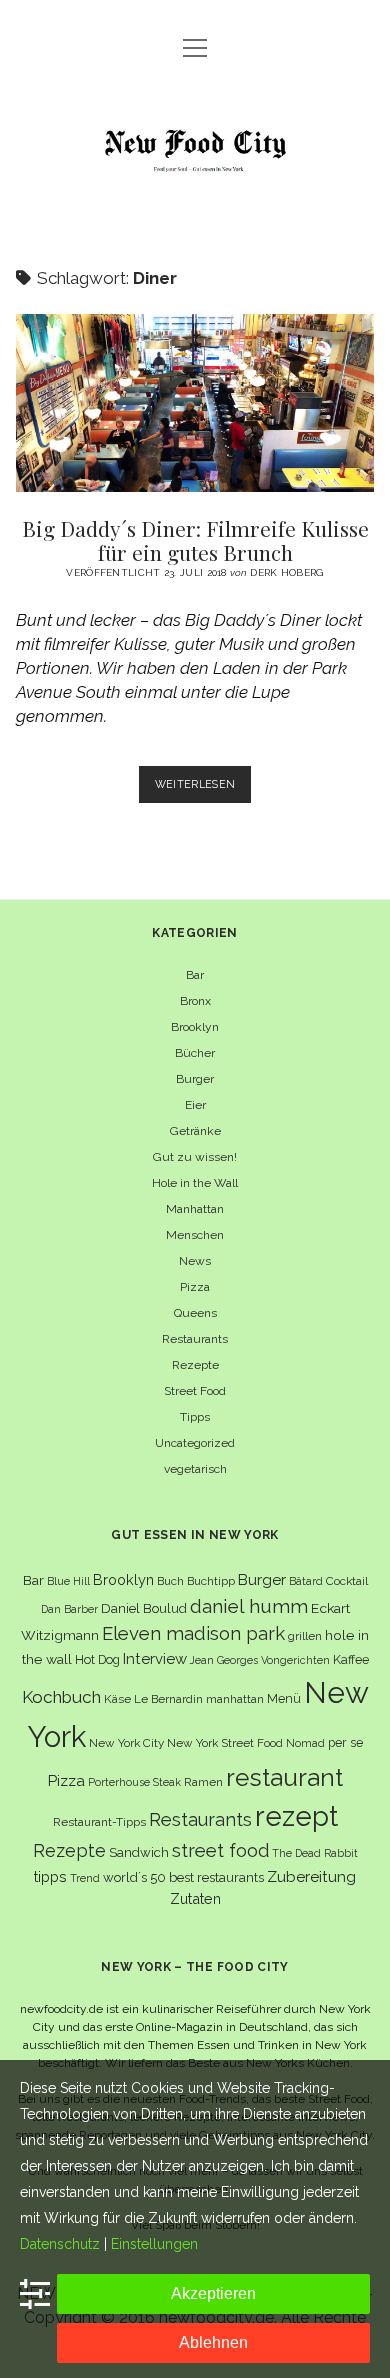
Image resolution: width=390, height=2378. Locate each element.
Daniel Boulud (144, 1608)
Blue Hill (68, 1581)
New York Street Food (225, 1743)
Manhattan (195, 1209)
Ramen (203, 1782)
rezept (296, 1816)
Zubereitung (311, 1876)
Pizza (195, 1287)
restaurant (284, 1777)
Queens (195, 1313)
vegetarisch (195, 1469)
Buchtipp (211, 1581)
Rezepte (195, 1365)
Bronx (195, 1001)
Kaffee (351, 1659)
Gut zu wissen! (195, 1157)
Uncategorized (195, 1443)
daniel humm (249, 1606)
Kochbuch (61, 1697)
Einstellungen (154, 2244)
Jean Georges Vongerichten (260, 1660)
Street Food (195, 1391)
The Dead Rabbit (315, 1853)
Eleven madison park (193, 1633)
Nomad (305, 1743)
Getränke (195, 1131)
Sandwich (139, 1852)
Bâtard (306, 1581)
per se (345, 1742)
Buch (170, 1581)
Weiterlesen (203, 790)
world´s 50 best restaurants (183, 1877)
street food (220, 1850)
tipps (50, 1876)
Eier (195, 1105)
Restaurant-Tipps (99, 1822)
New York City (126, 1743)
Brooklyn (195, 1027)
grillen (305, 1636)
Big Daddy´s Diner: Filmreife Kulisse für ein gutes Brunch (195, 403)
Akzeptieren (213, 2293)
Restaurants (195, 1339)
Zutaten (195, 1898)
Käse (117, 1699)
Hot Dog (97, 1659)
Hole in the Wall (195, 1183)
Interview (155, 1659)
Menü (284, 1698)
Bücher (195, 1053)
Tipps (195, 1417)
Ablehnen (213, 2342)
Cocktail (347, 1581)
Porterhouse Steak (134, 1782)
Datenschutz (60, 2244)
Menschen (195, 1235)
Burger (195, 1079)
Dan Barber (69, 1609)
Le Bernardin (168, 1699)
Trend (85, 1878)
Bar (195, 975)
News (195, 1261)
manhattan (235, 1699)
